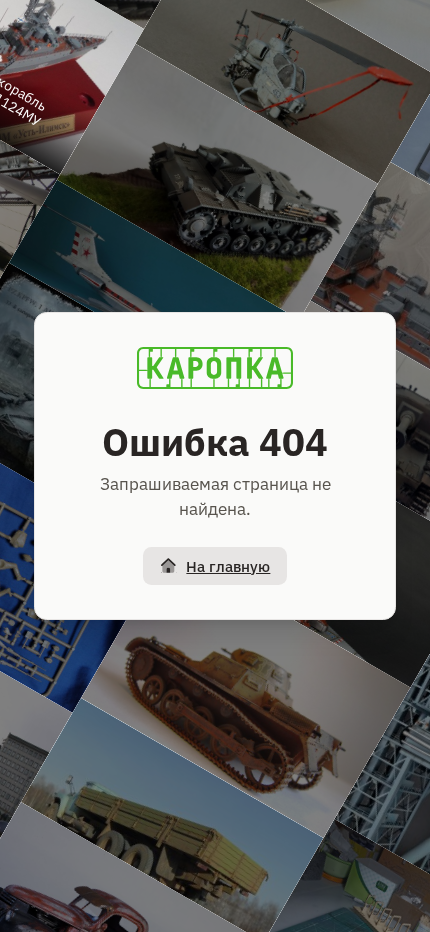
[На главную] (215, 368)
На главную (228, 566)
